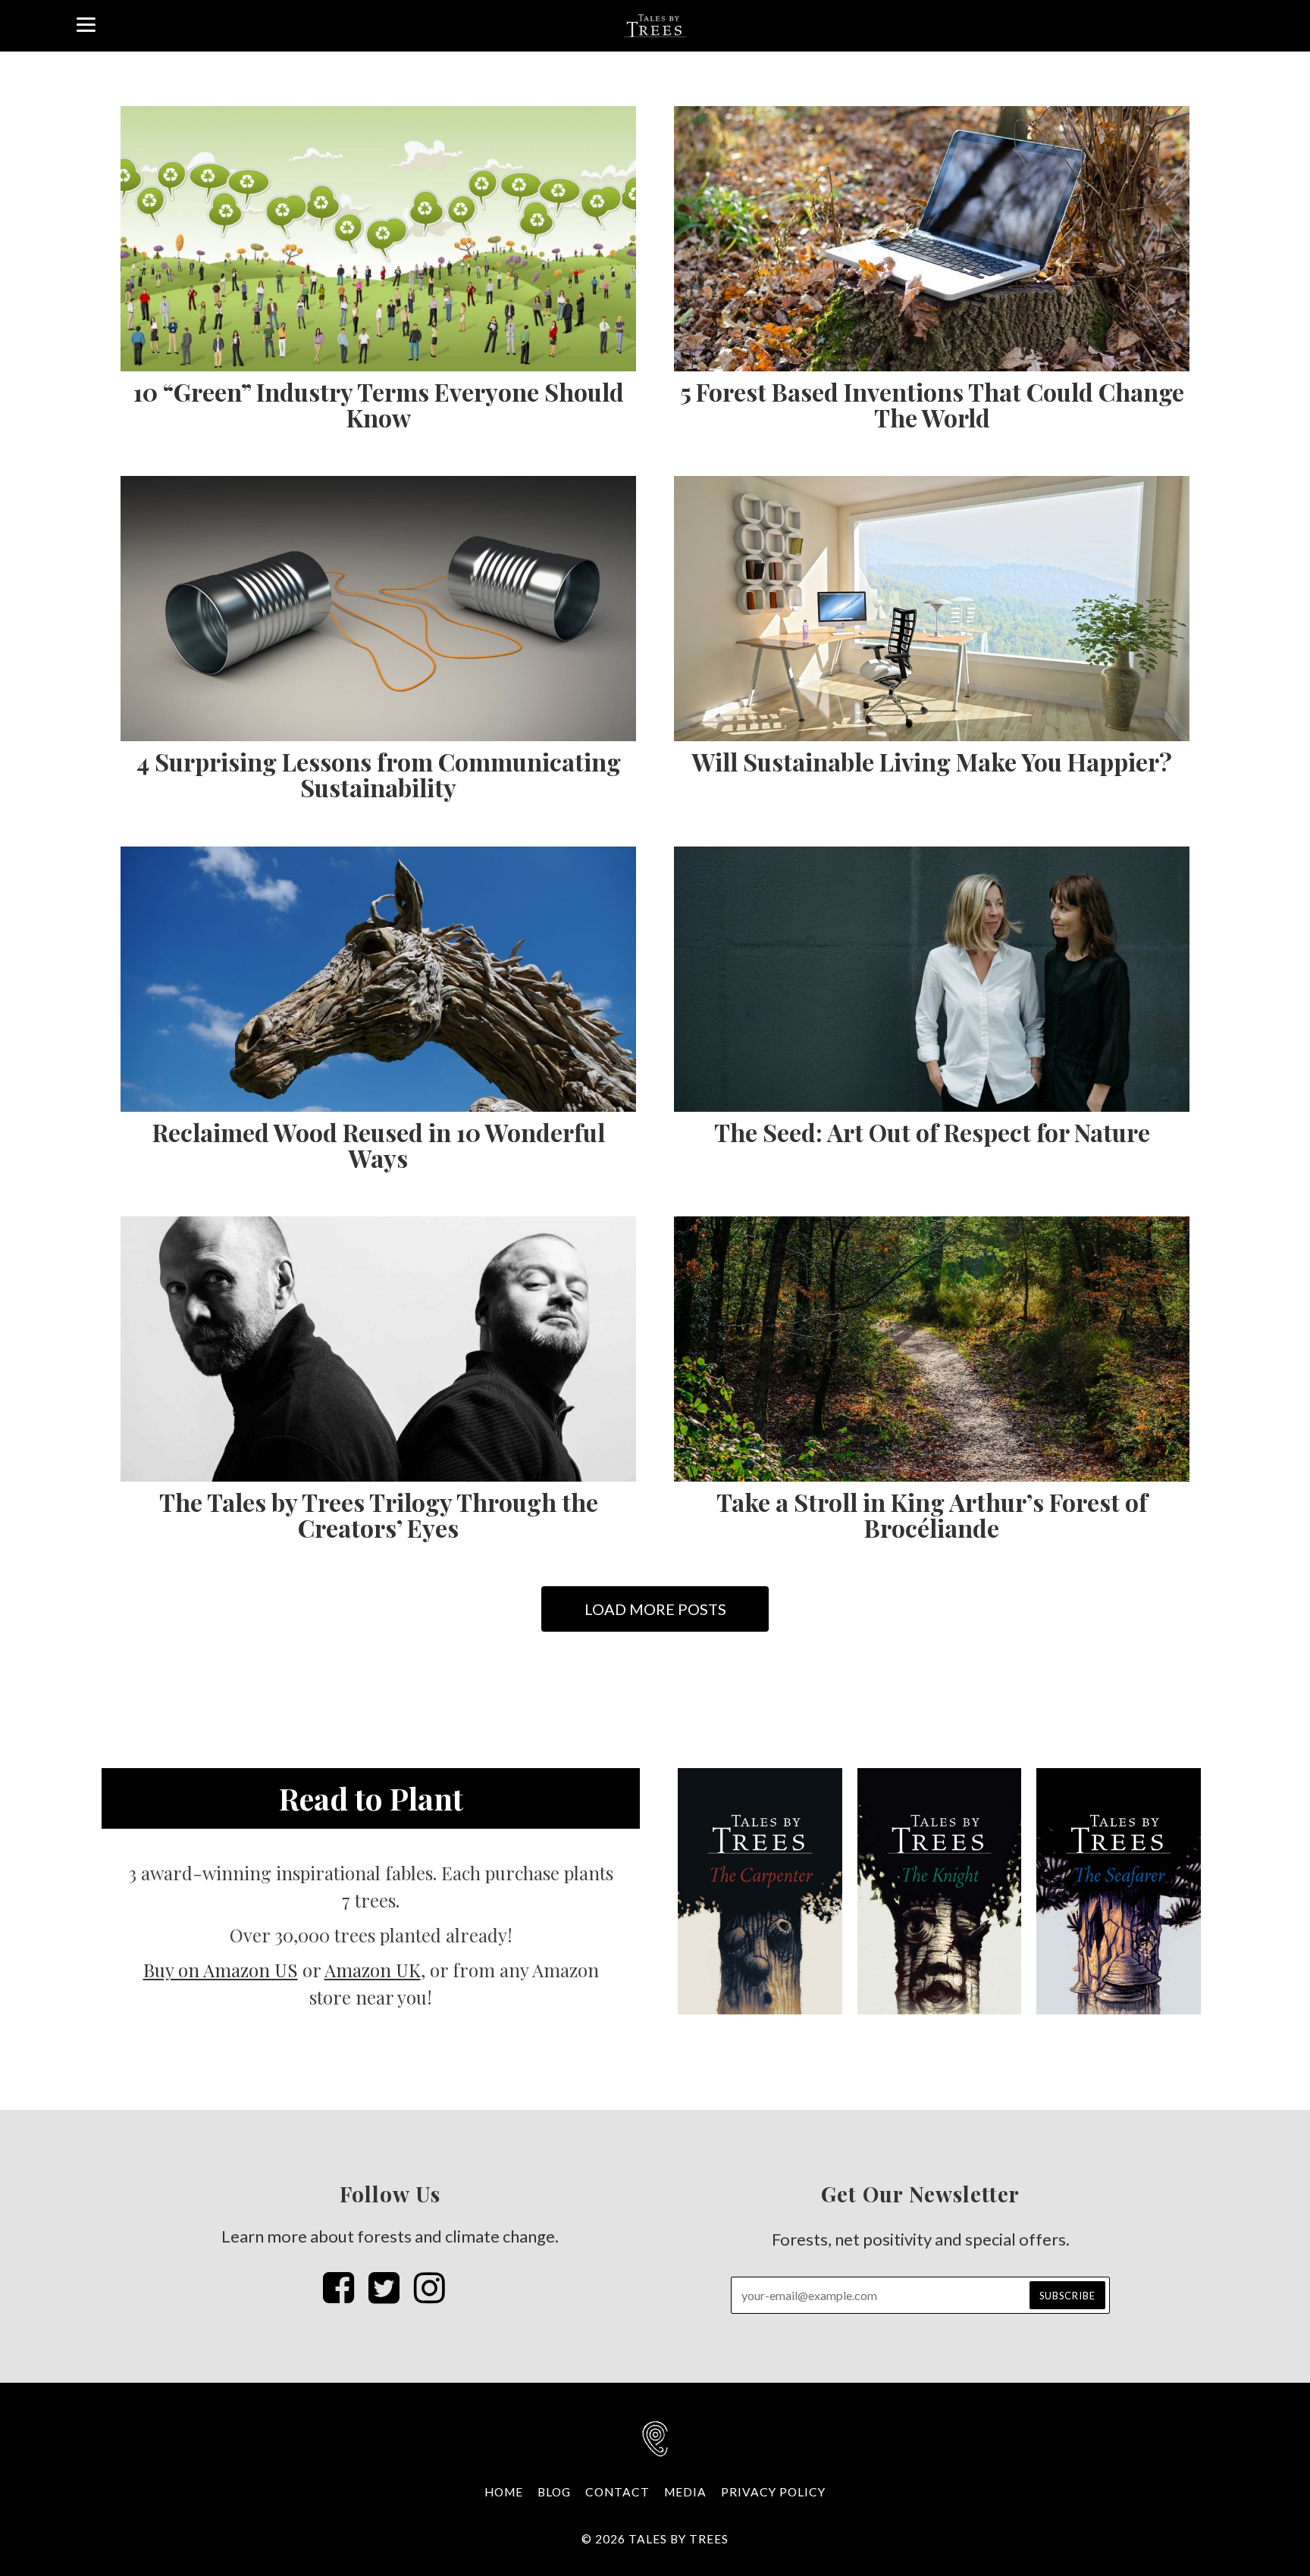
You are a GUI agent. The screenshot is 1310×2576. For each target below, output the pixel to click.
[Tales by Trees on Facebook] (338, 2287)
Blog (554, 2492)
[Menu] (86, 23)
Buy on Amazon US (221, 1970)
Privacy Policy (773, 2492)
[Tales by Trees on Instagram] (429, 2287)
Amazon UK (373, 1970)
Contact (617, 2492)
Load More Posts (655, 1609)
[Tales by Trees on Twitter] (384, 2287)
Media (685, 2492)
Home (504, 2492)
